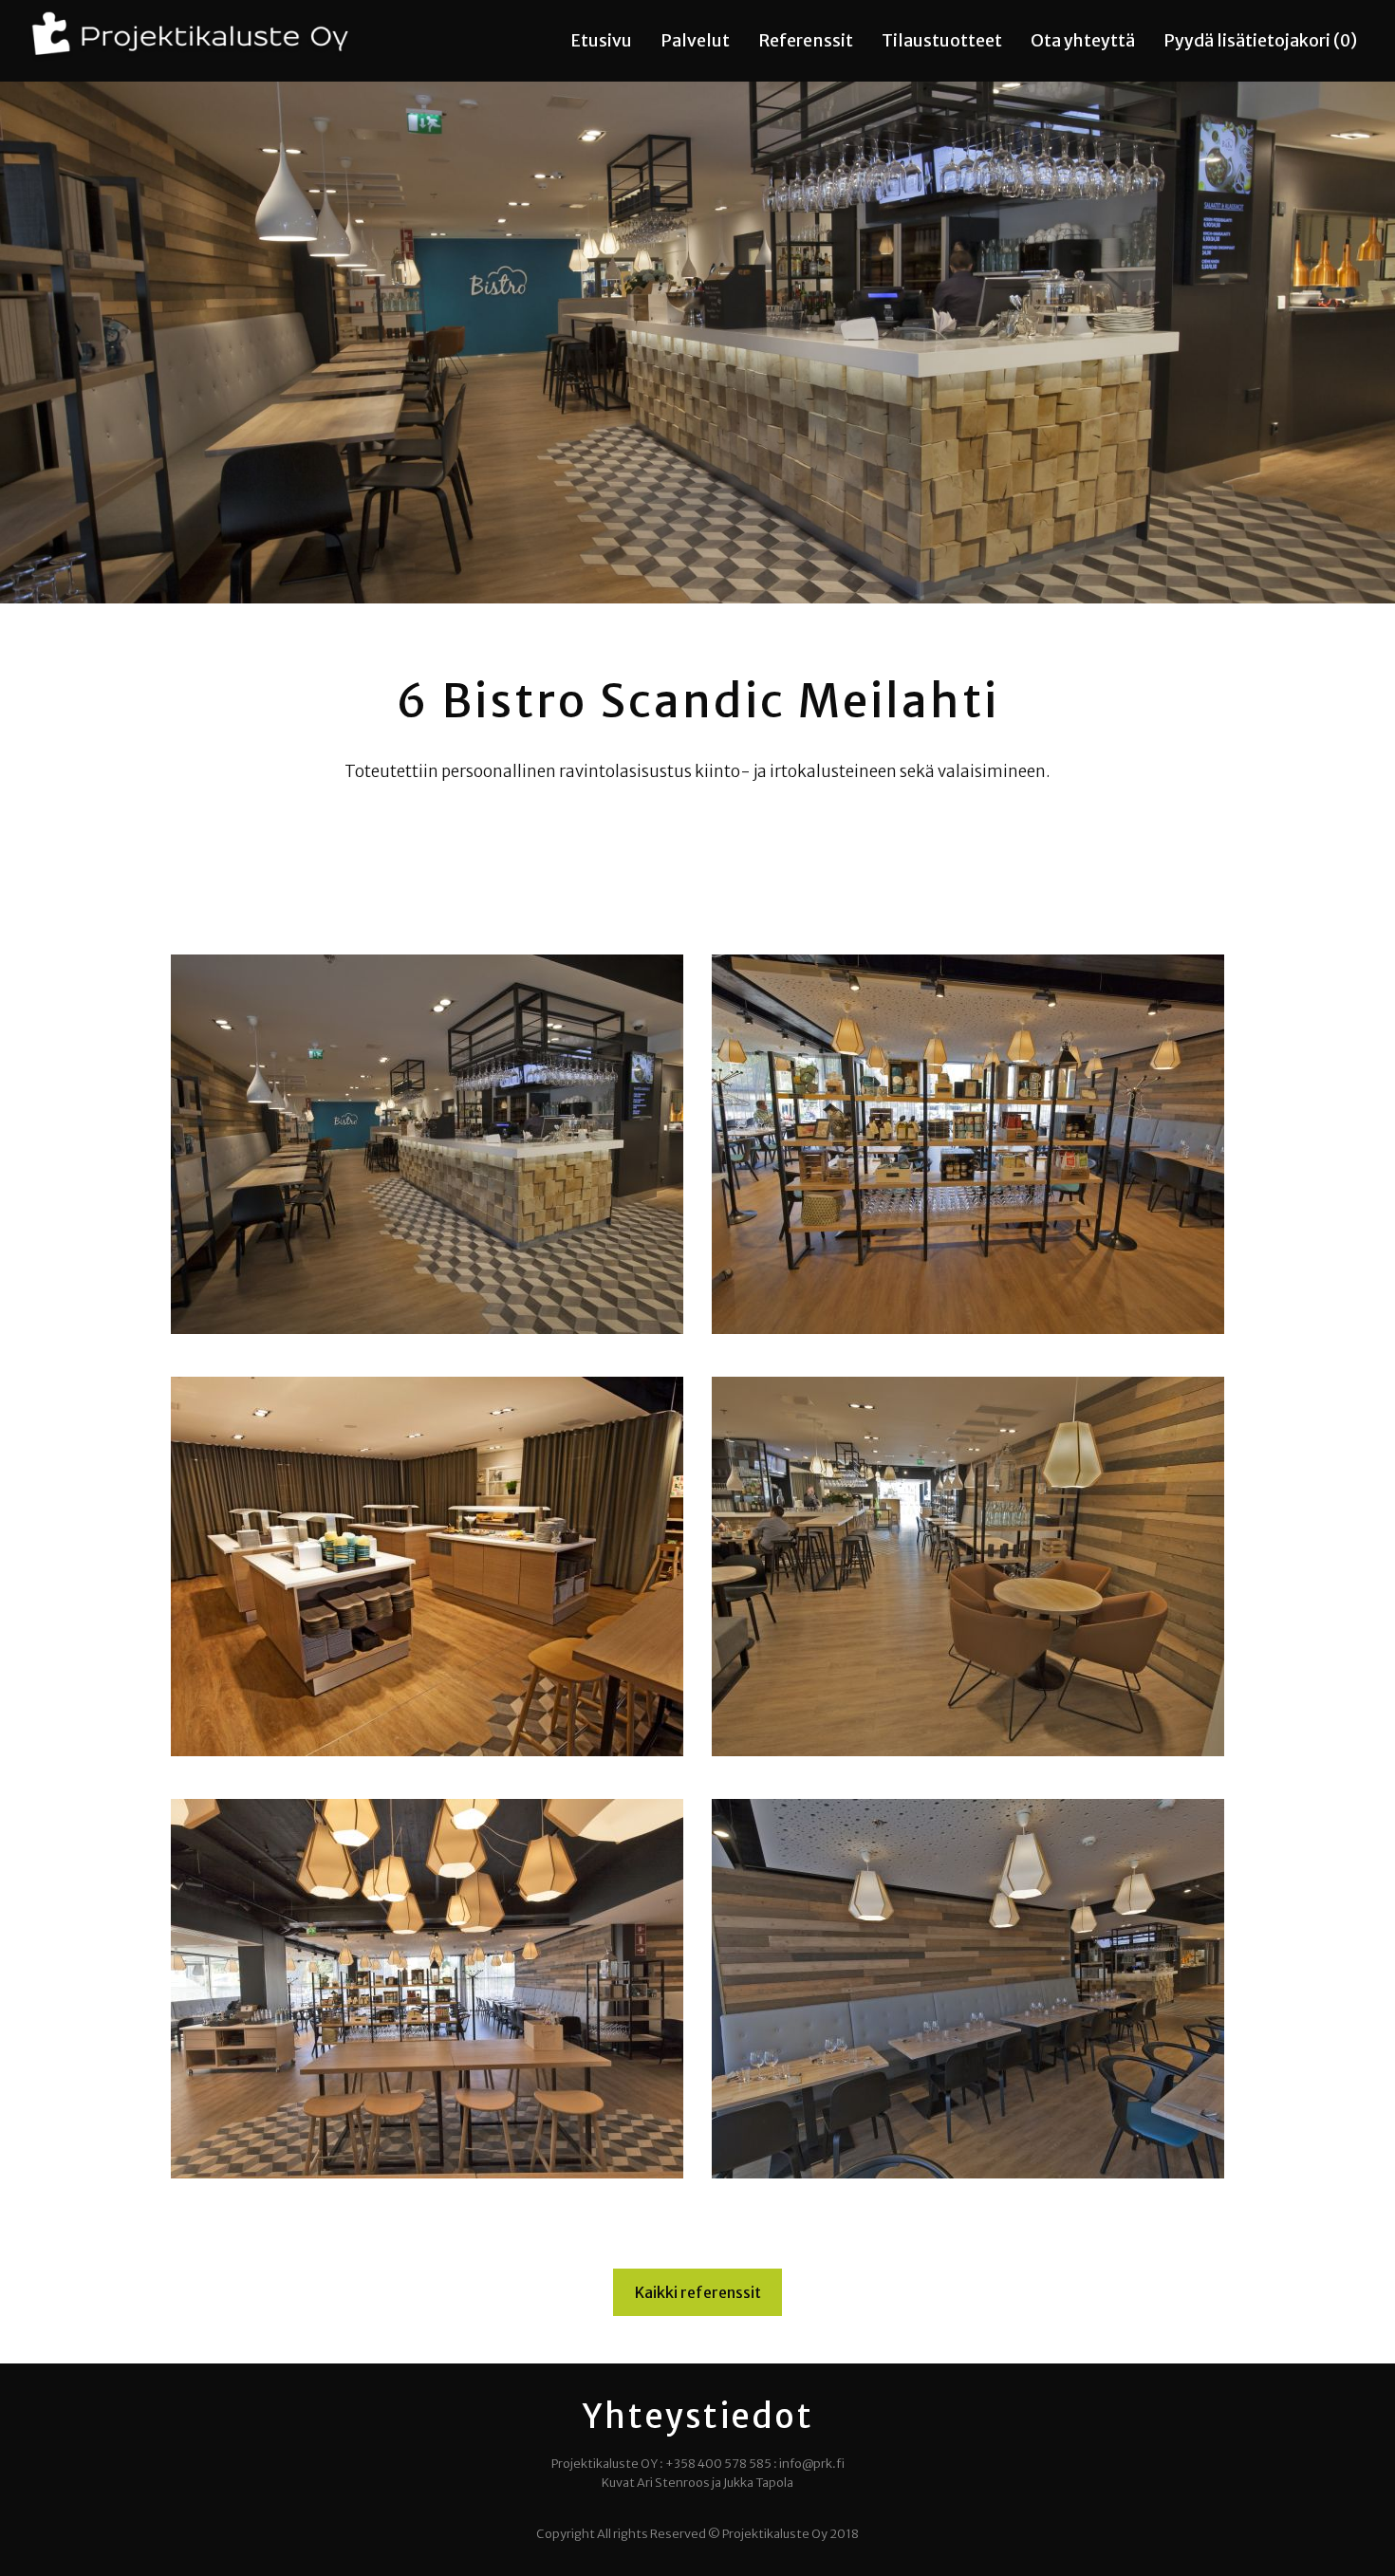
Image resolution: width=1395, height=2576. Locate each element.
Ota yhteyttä (1083, 41)
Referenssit (806, 41)
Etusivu (601, 41)
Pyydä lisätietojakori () (1260, 41)
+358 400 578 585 (718, 2463)
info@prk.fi (812, 2463)
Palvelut (695, 41)
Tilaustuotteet (942, 41)
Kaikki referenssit (698, 2292)
